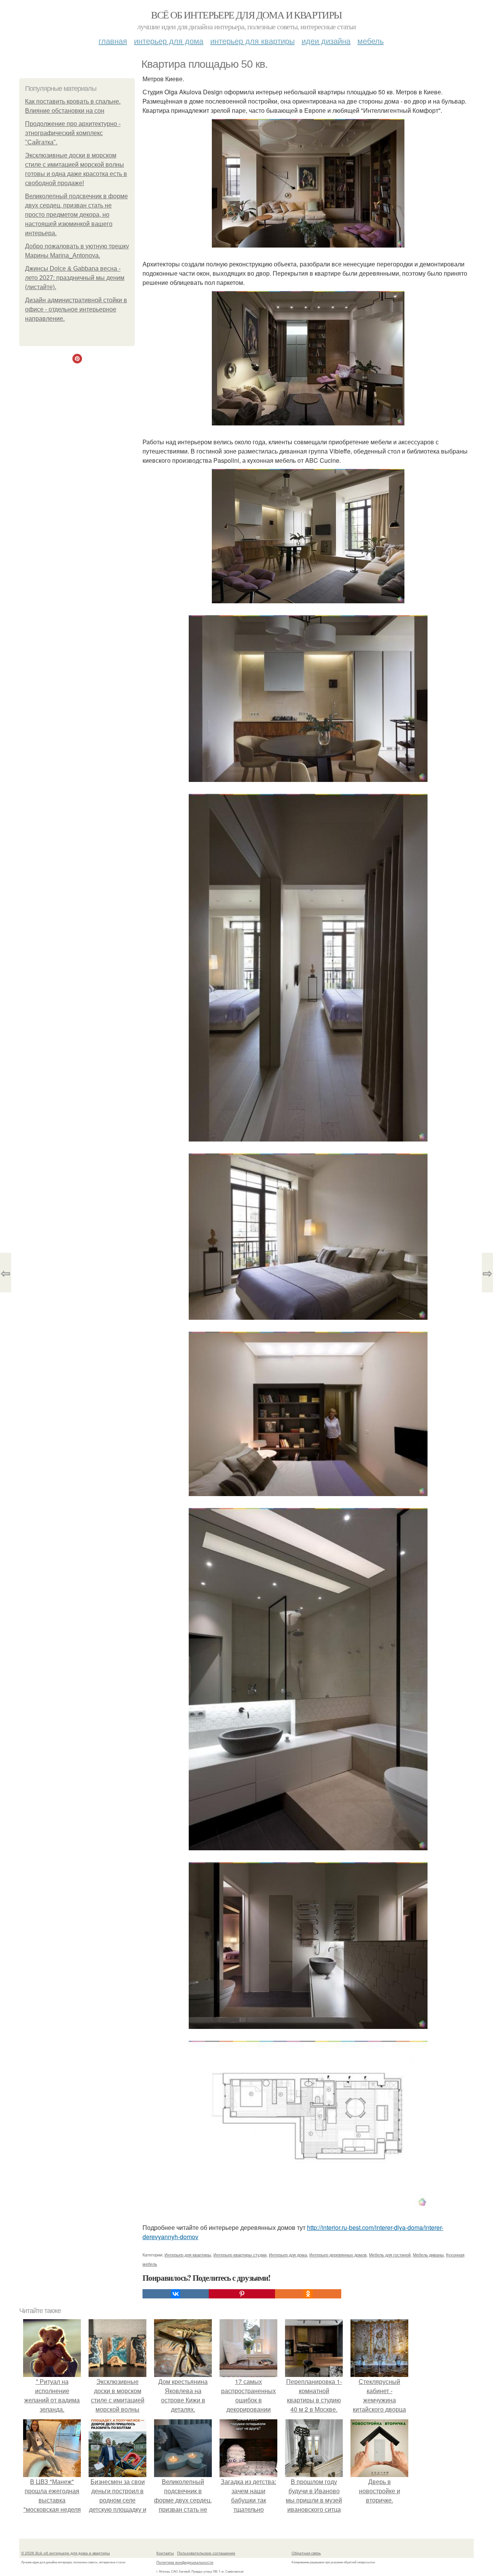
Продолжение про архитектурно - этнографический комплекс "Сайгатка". (73, 133)
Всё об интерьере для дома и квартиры (246, 15)
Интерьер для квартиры (252, 41)
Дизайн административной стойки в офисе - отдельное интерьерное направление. (76, 309)
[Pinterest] (242, 2294)
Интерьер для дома (169, 41)
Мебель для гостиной (390, 2255)
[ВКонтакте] (176, 2294)
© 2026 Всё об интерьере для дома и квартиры (65, 2553)
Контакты (165, 2553)
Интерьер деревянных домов (338, 2255)
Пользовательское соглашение (206, 2553)
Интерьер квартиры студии (240, 2255)
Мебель (371, 41)
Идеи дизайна (326, 41)
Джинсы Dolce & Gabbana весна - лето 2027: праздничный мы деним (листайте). (75, 278)
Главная (113, 41)
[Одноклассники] (308, 2294)
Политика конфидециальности (185, 2562)
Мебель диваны (428, 2255)
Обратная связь (306, 2553)
